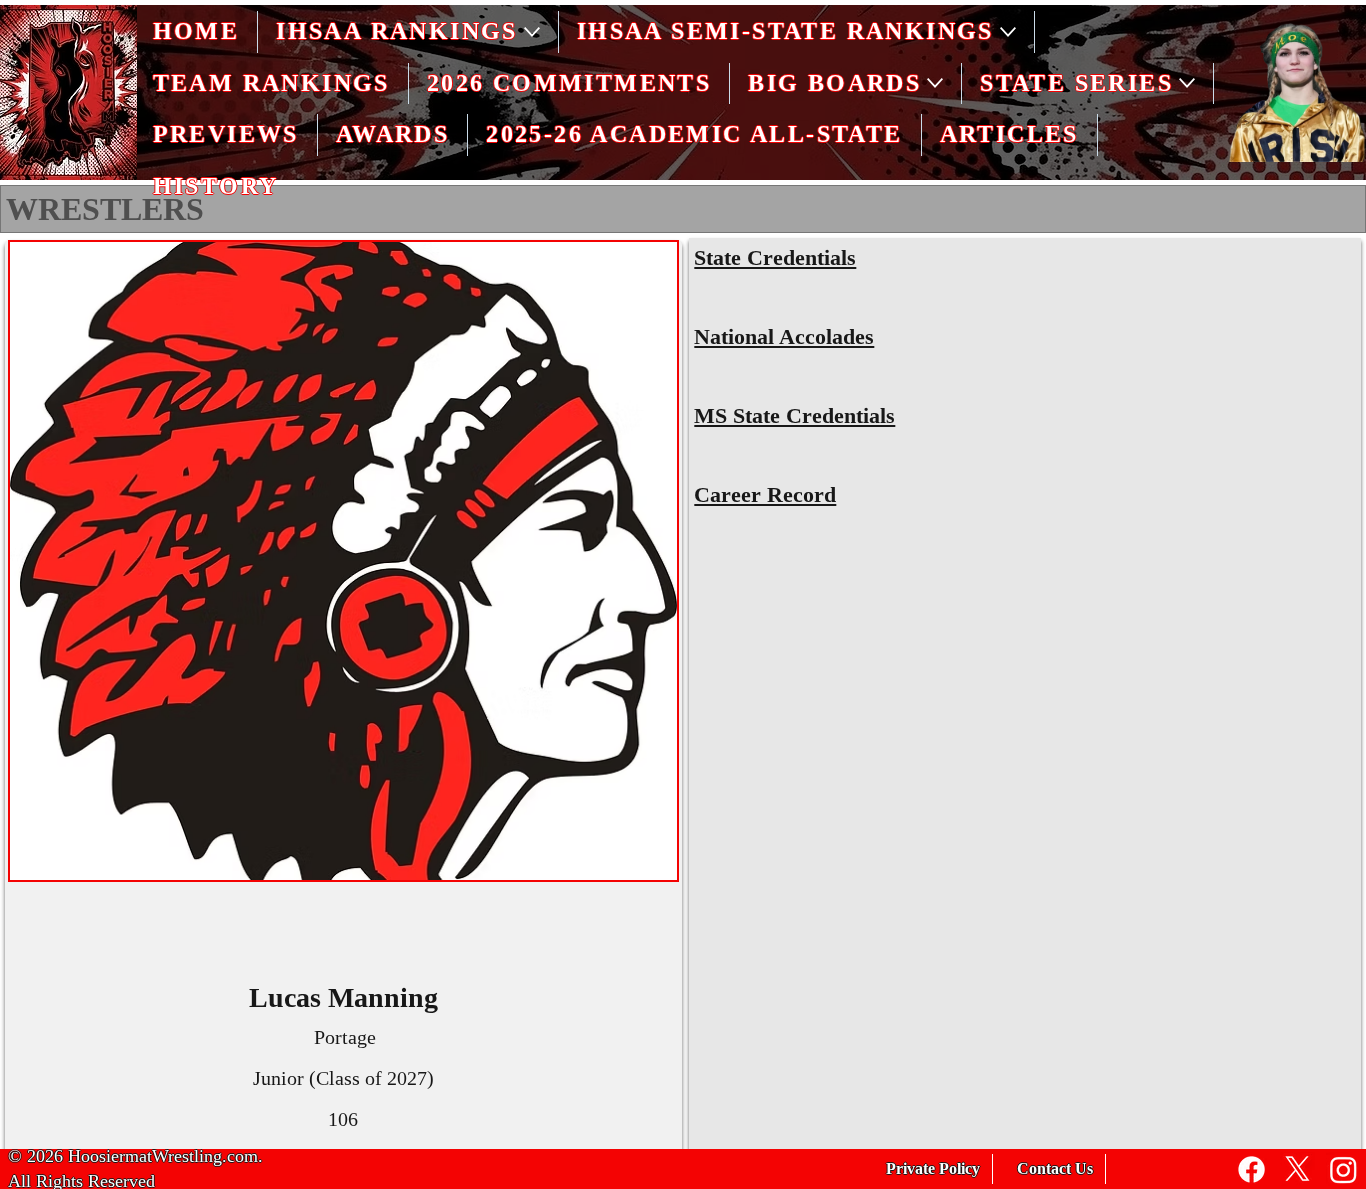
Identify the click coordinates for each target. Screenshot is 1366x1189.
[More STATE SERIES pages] (1187, 83)
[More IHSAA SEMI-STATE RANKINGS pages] (1008, 32)
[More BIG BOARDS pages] (935, 83)
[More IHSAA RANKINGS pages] (532, 32)
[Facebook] (1251, 1169)
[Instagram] (1343, 1169)
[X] (1297, 1169)
